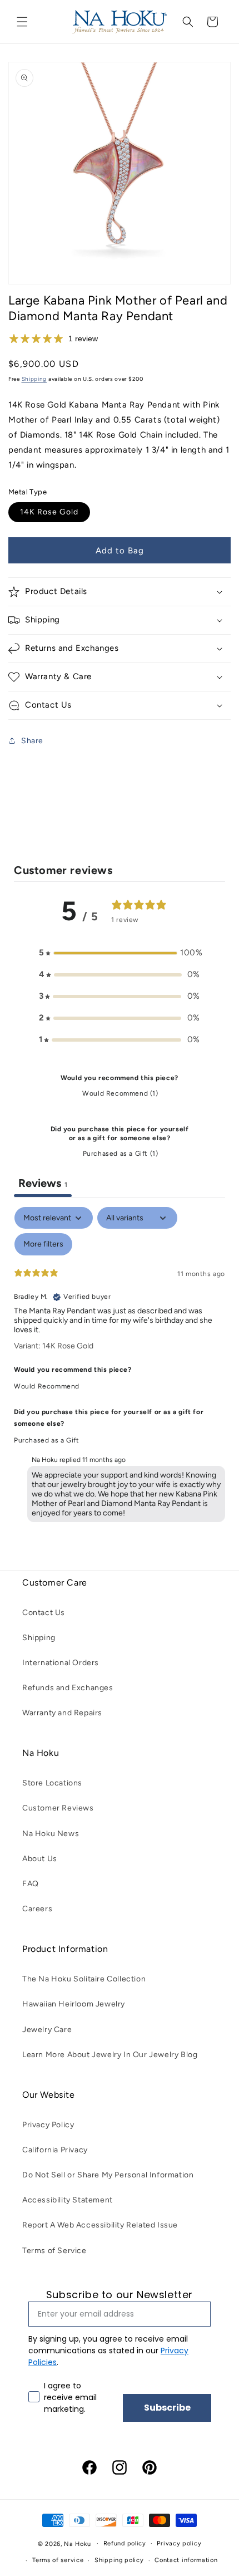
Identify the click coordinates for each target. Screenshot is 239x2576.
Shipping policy (119, 2560)
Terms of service (58, 2560)
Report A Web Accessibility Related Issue (100, 2225)
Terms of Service (54, 2251)
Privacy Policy (48, 2125)
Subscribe (167, 2408)
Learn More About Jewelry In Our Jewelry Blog (110, 2055)
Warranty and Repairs (62, 1713)
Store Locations (52, 1783)
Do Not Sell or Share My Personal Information (108, 2175)
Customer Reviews (58, 1808)
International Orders (61, 1663)
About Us (40, 1859)
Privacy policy (179, 2543)
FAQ (31, 1884)
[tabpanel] (120, 1367)
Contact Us (44, 1613)
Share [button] (32, 741)
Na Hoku (77, 2543)
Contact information (186, 2560)
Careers (37, 1909)
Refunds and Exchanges (68, 1688)
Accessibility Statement (68, 2200)
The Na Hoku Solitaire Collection (84, 1979)
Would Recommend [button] (47, 1386)
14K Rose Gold (49, 512)
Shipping (34, 379)
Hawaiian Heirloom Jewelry (74, 2004)
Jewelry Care (47, 2030)
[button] (22, 22)
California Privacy (55, 2150)
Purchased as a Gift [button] (46, 1440)
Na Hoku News (51, 1834)
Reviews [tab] (43, 1183)
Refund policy (125, 2543)
